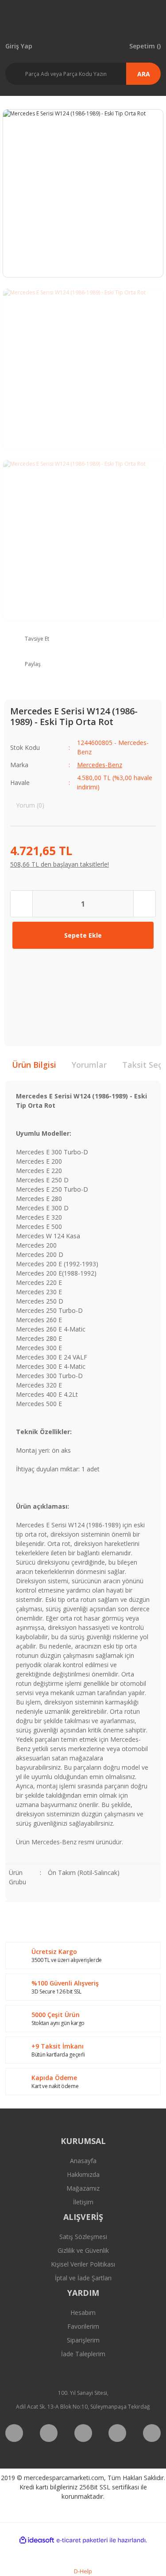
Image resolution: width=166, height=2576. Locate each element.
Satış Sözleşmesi (83, 2237)
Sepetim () (145, 46)
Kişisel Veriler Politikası (83, 2264)
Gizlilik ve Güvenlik (83, 2250)
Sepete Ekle (83, 935)
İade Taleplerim (83, 2354)
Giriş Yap (19, 46)
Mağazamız (83, 2188)
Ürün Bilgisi (34, 1065)
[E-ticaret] (82, 2540)
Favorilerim (83, 2326)
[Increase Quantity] (144, 904)
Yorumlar (89, 1065)
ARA (144, 74)
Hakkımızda (83, 2174)
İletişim (83, 2202)
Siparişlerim (83, 2340)
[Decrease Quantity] (22, 904)
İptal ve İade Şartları (83, 2278)
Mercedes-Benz (100, 765)
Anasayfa (83, 2161)
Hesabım (83, 2312)
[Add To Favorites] (24, 967)
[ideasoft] (37, 2540)
